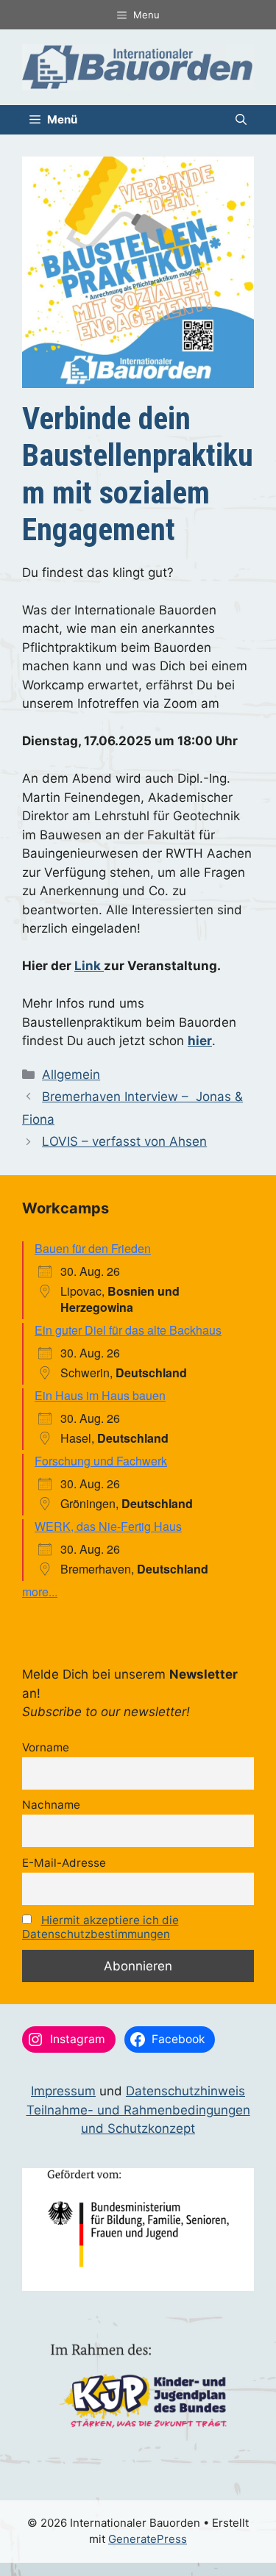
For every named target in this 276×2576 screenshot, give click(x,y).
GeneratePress (148, 2539)
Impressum (63, 2091)
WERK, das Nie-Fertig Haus (108, 1526)
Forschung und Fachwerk (101, 1461)
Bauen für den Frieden (93, 1248)
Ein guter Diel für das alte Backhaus (128, 1330)
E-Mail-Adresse (64, 1863)
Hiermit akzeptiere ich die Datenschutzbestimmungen (100, 1927)
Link (89, 966)
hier (200, 1041)
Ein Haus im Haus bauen (100, 1395)
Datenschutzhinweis (185, 2091)
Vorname (46, 1747)
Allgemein (71, 1074)
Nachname (51, 1805)
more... (40, 1592)
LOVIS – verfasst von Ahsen (124, 1141)
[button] (241, 120)
